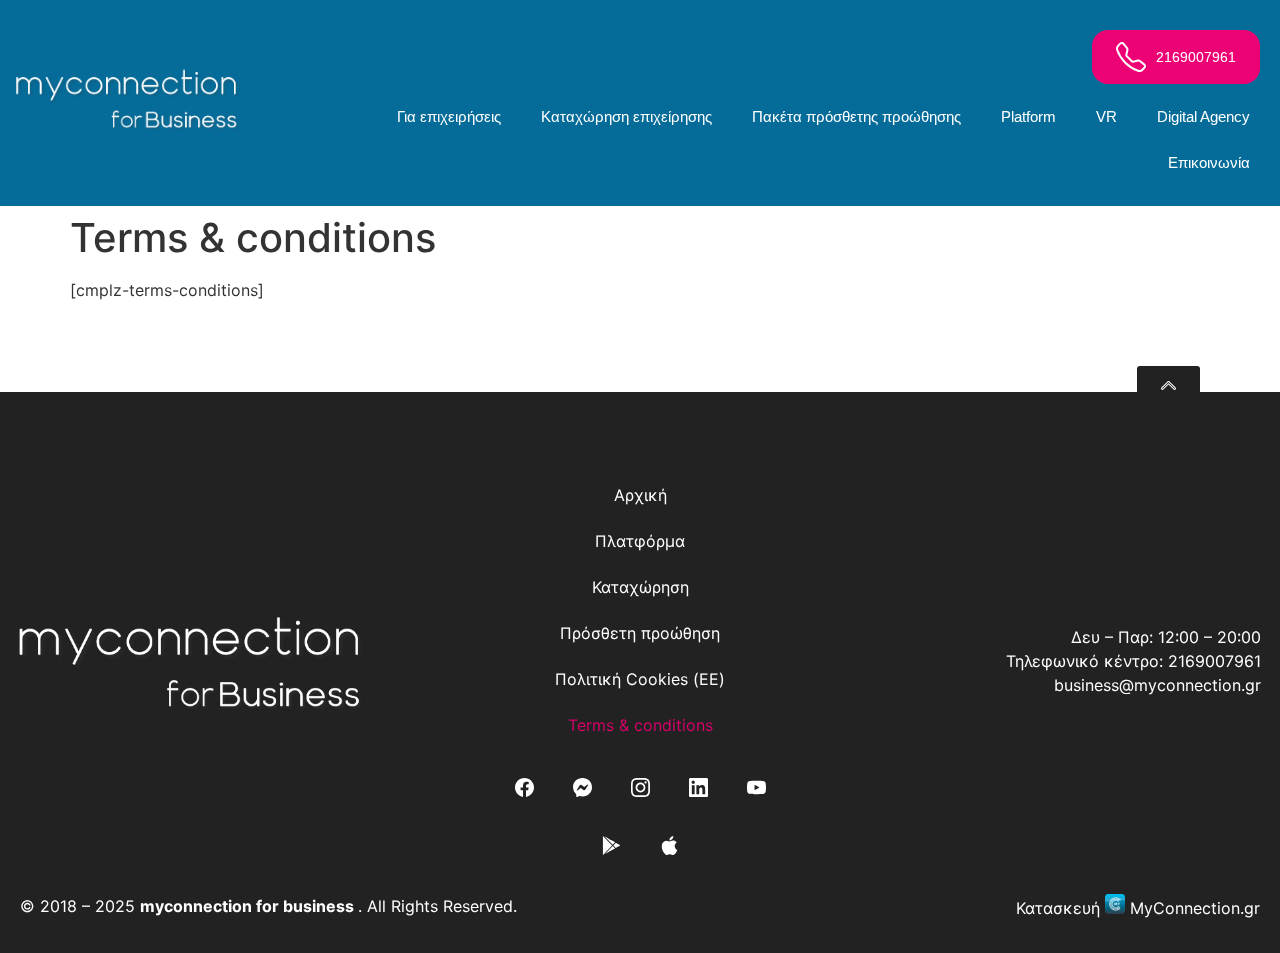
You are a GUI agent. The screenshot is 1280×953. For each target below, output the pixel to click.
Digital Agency (1203, 116)
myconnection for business (247, 906)
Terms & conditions (640, 725)
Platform (1028, 116)
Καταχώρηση (640, 587)
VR (1106, 116)
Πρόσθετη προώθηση (640, 633)
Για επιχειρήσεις (449, 116)
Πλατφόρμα (640, 541)
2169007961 (1214, 661)
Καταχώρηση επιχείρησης (626, 116)
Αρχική (640, 495)
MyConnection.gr (1195, 908)
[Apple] (669, 845)
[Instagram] (640, 787)
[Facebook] (524, 787)
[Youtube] (756, 787)
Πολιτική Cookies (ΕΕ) (640, 679)
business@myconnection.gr (1157, 685)
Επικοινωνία (1209, 162)
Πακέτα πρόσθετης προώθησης (856, 116)
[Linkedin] (698, 787)
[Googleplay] (611, 845)
